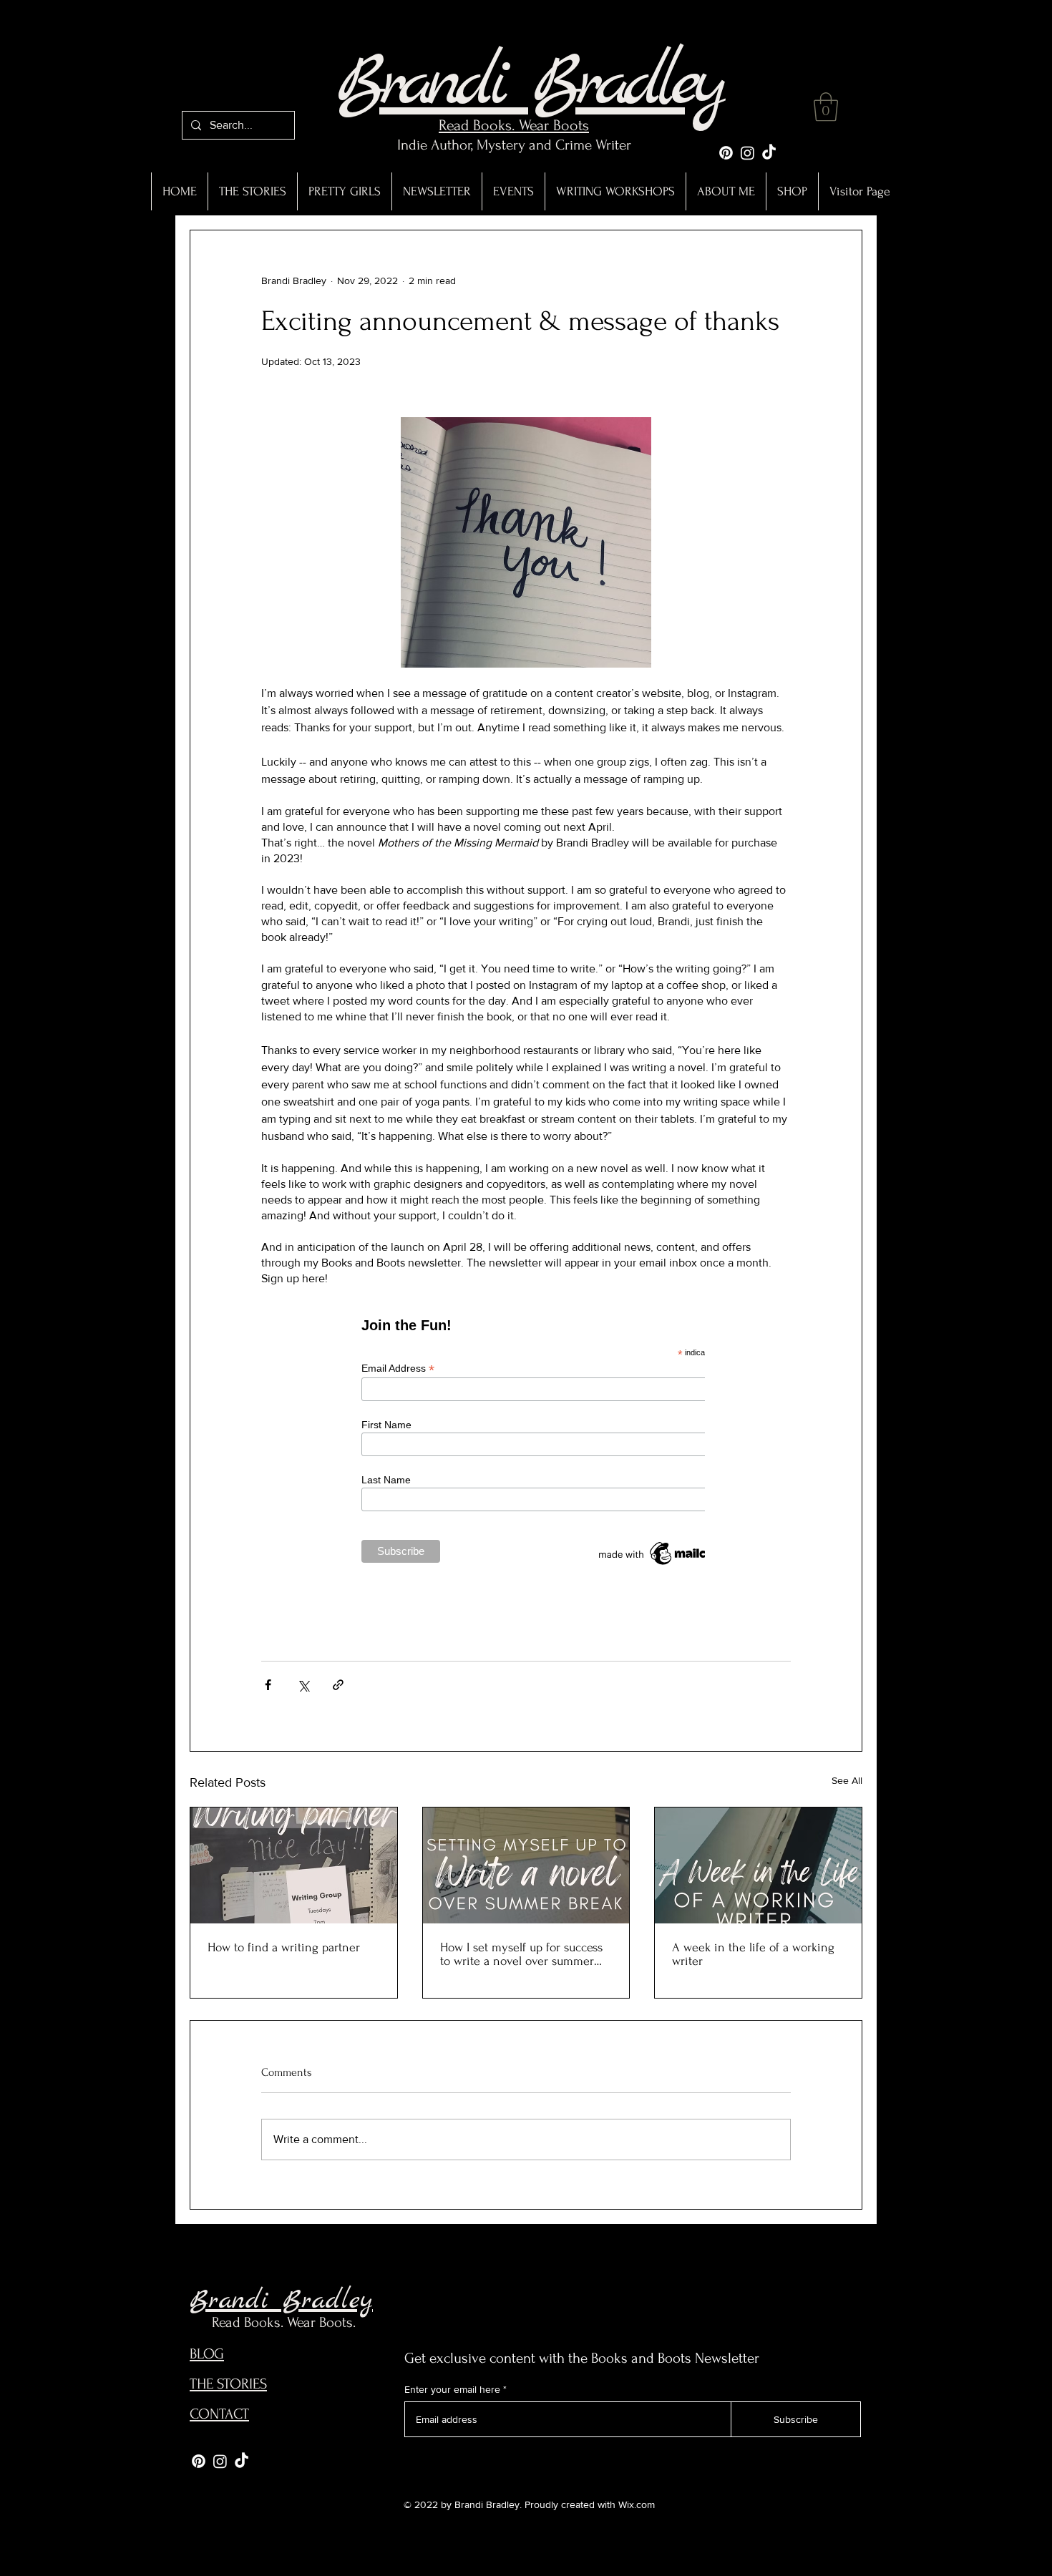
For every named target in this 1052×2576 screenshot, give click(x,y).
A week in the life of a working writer (753, 1954)
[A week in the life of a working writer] (758, 1865)
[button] (826, 107)
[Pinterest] (726, 153)
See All (847, 1780)
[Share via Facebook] (268, 1685)
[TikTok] (769, 153)
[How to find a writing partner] (294, 1865)
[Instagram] (747, 153)
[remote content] (526, 1449)
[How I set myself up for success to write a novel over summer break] (526, 1865)
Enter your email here (452, 2389)
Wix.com (637, 2504)
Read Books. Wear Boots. (284, 2322)
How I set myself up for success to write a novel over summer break (521, 1954)
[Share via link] (338, 1685)
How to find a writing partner (284, 1947)
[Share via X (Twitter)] (303, 1685)
